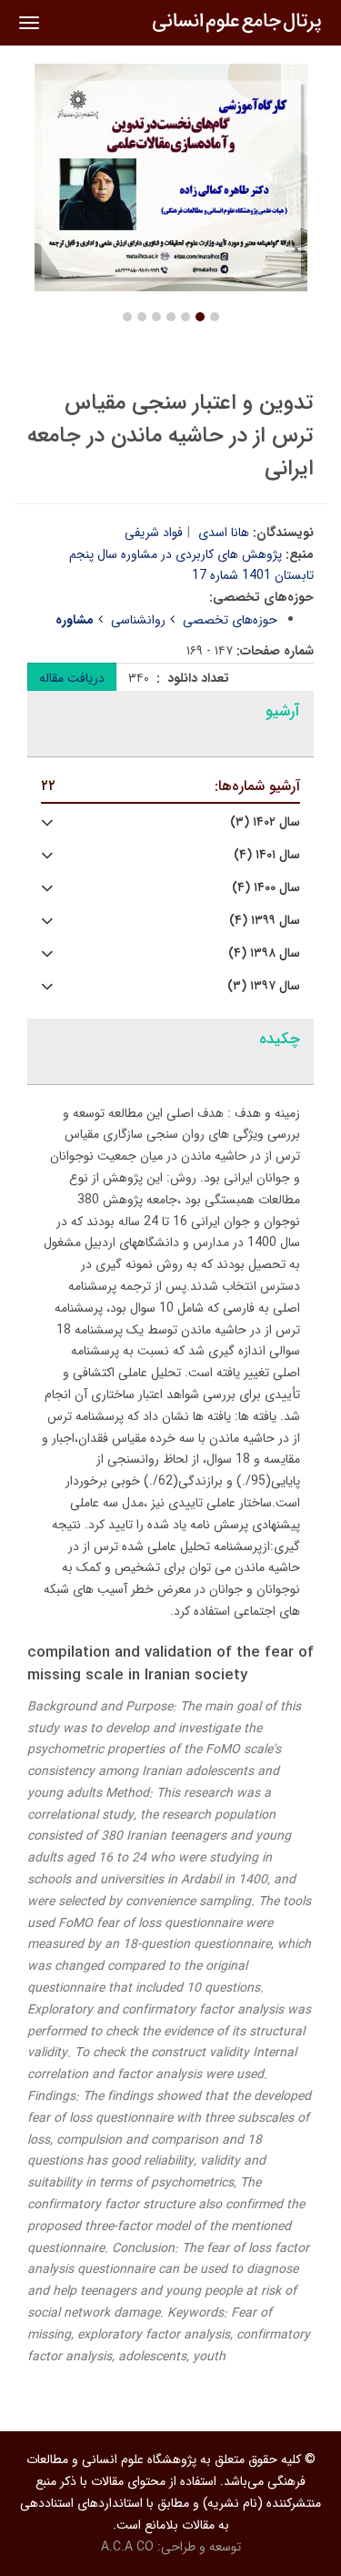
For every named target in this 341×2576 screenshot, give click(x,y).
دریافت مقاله (72, 678)
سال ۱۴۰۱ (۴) (267, 855)
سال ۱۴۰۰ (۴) (266, 888)
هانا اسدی (224, 532)
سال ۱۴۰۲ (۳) (265, 822)
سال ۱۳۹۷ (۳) (264, 986)
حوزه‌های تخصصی (230, 620)
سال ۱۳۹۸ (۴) (264, 953)
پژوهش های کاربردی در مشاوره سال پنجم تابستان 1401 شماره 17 (191, 565)
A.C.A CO (127, 2547)
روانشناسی (138, 620)
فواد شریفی (154, 532)
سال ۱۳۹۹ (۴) (265, 921)
